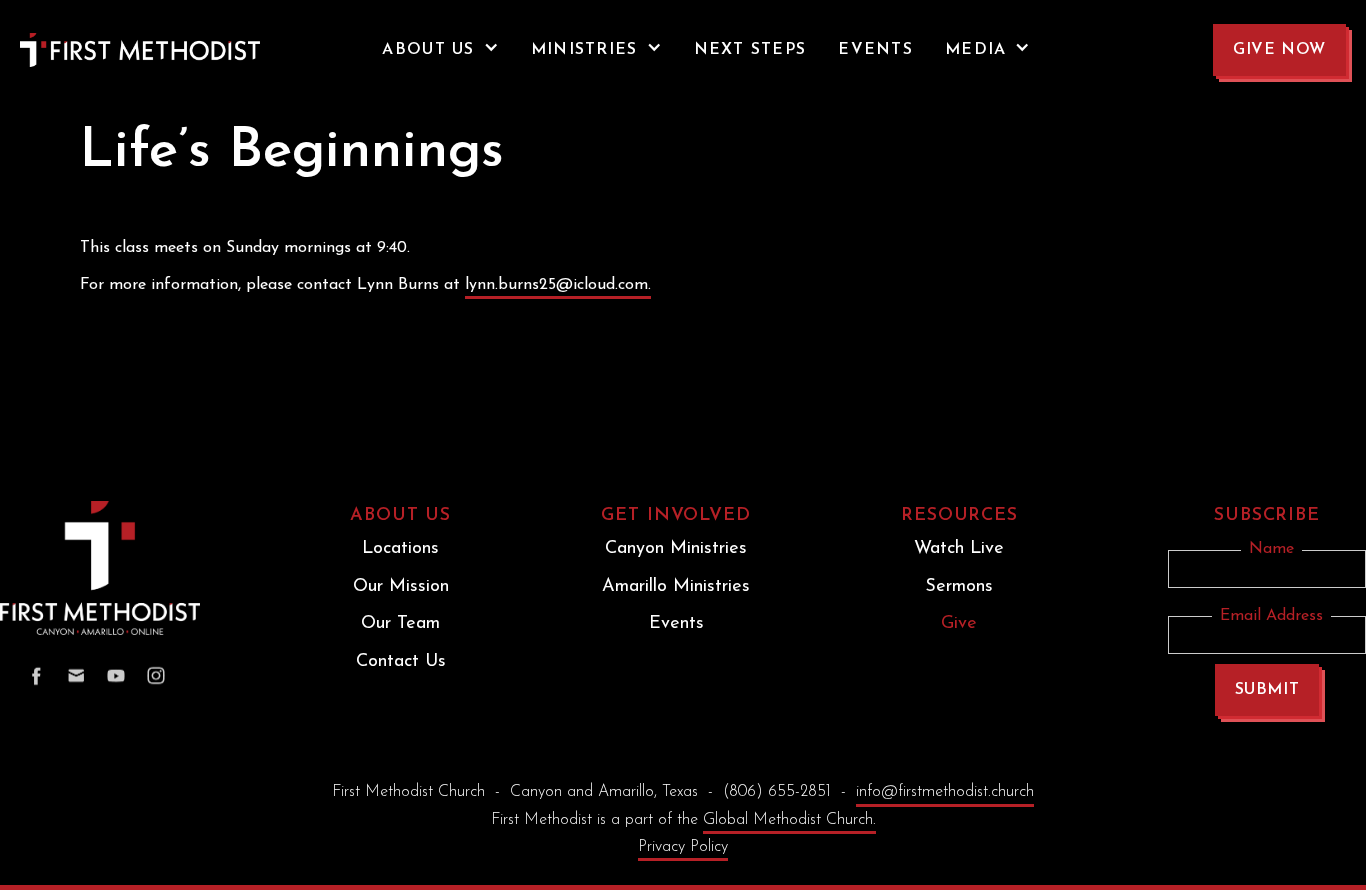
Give (959, 624)
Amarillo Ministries (676, 587)
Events (676, 624)
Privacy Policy (683, 847)
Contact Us (401, 662)
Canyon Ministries (676, 549)
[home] (100, 49)
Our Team (400, 624)
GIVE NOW (1279, 50)
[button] (440, 50)
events (875, 50)
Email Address (1271, 616)
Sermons (959, 587)
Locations (400, 549)
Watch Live (959, 549)
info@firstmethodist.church (945, 792)
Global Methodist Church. (789, 820)
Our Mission (401, 587)
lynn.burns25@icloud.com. (558, 285)
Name (1271, 549)
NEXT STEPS (750, 50)
